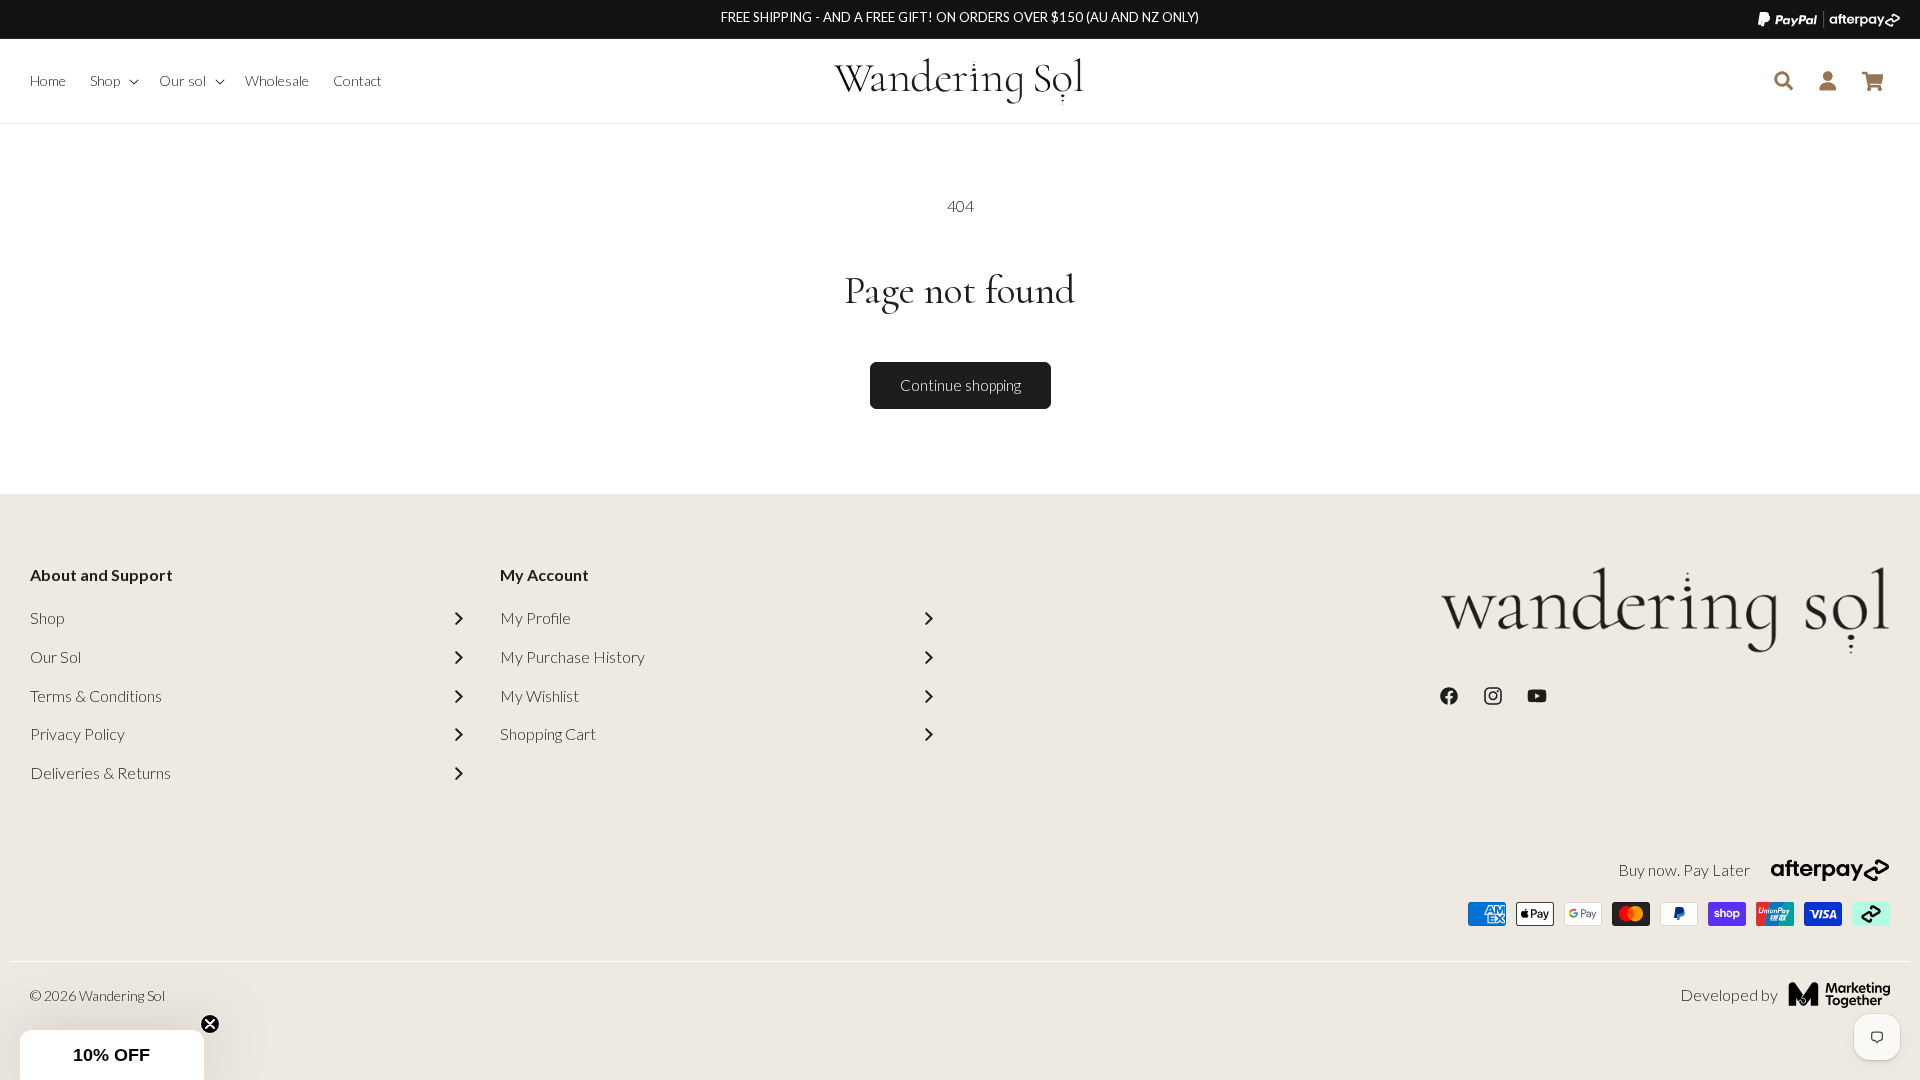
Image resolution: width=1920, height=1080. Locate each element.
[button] (112, 81)
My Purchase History (572, 656)
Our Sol (55, 656)
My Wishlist (539, 695)
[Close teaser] (210, 1024)
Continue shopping (960, 385)
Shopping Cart (548, 733)
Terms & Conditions (96, 695)
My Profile (535, 617)
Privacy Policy (77, 733)
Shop (47, 617)
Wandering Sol (122, 995)
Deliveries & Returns (100, 772)
